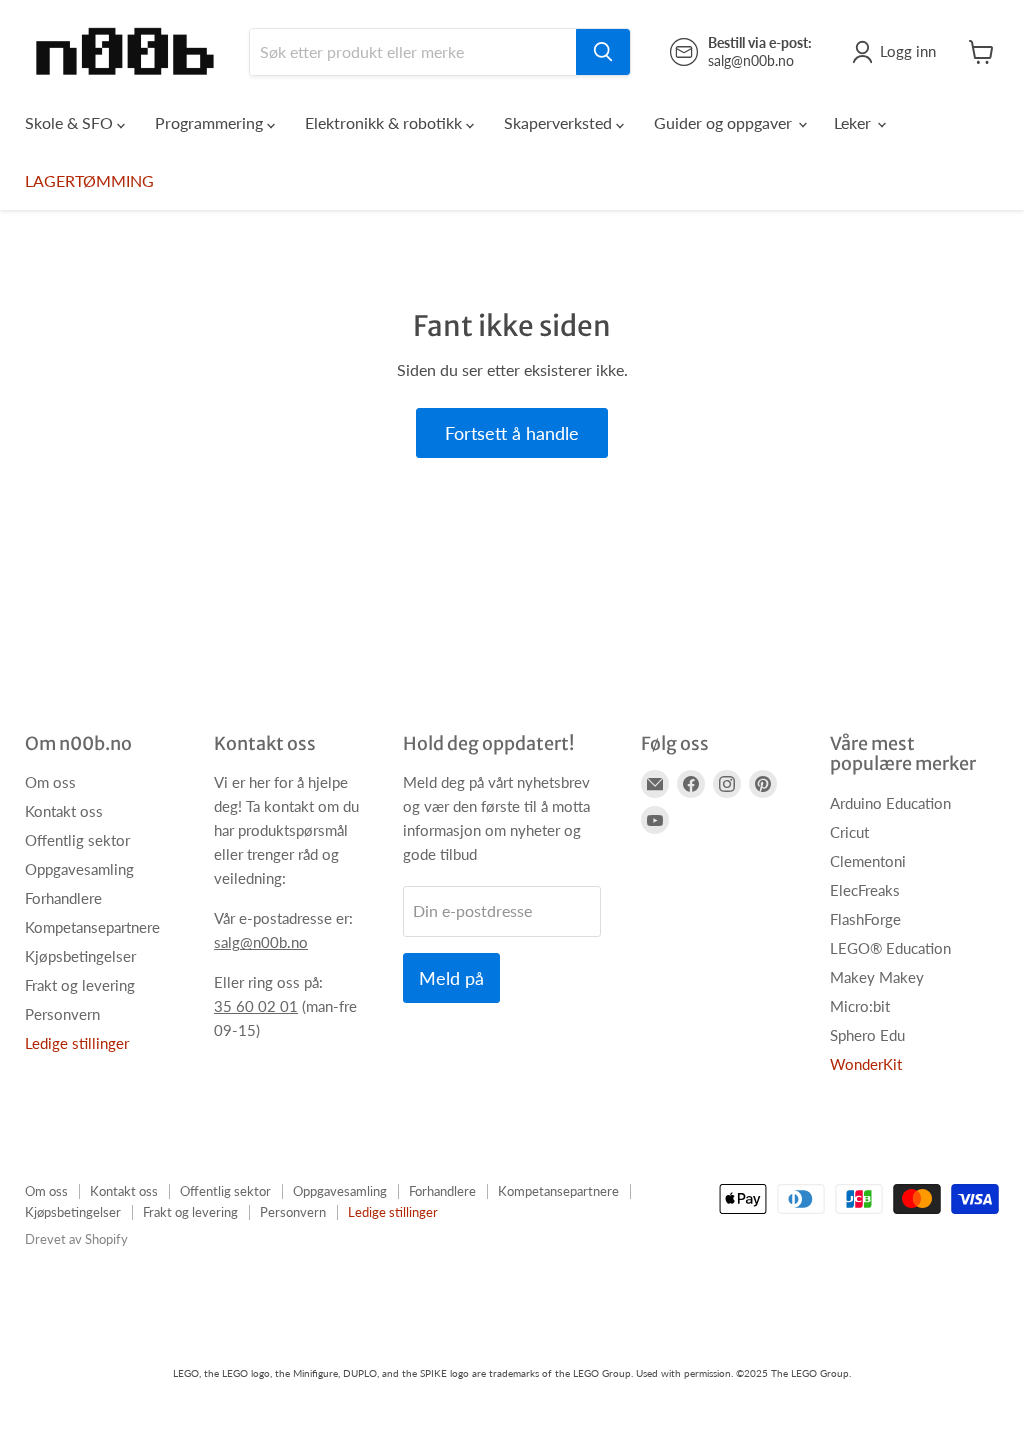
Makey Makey (877, 977)
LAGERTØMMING (89, 180)
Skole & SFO (71, 122)
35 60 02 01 (256, 1006)
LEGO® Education (890, 948)
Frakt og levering (80, 985)
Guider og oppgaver (725, 122)
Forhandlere (63, 898)
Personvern (62, 1014)
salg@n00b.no (261, 942)
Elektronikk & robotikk (385, 122)
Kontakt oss (64, 811)
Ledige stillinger (77, 1043)
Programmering (211, 122)
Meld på (451, 978)
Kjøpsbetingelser (80, 956)
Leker (854, 122)
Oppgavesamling (79, 869)
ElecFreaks (865, 890)
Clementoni (868, 861)
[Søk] (603, 52)
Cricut (849, 832)
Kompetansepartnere (92, 927)
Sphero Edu (867, 1035)
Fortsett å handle (512, 433)
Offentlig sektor (77, 840)
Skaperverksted (560, 122)
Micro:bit (860, 1006)
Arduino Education (890, 803)
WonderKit (866, 1064)
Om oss (50, 782)
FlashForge (865, 919)
